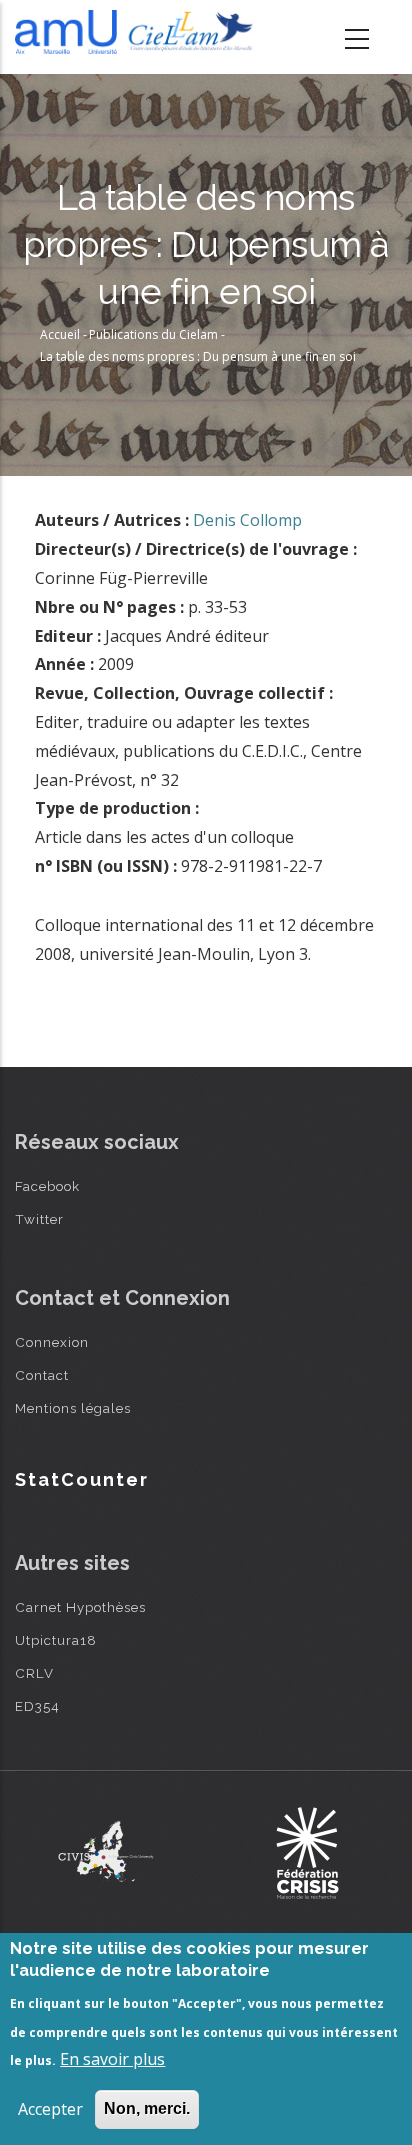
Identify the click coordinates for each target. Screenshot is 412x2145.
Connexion (52, 1342)
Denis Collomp (247, 520)
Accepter (50, 2109)
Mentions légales (73, 1408)
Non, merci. (147, 2108)
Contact (42, 1375)
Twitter (39, 1219)
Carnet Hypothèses (80, 1607)
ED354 (37, 1706)
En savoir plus (112, 2059)
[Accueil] (137, 32)
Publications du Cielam (153, 334)
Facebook (47, 1186)
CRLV (34, 1673)
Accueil (60, 334)
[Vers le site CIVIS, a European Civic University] (106, 1851)
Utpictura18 (56, 1640)
